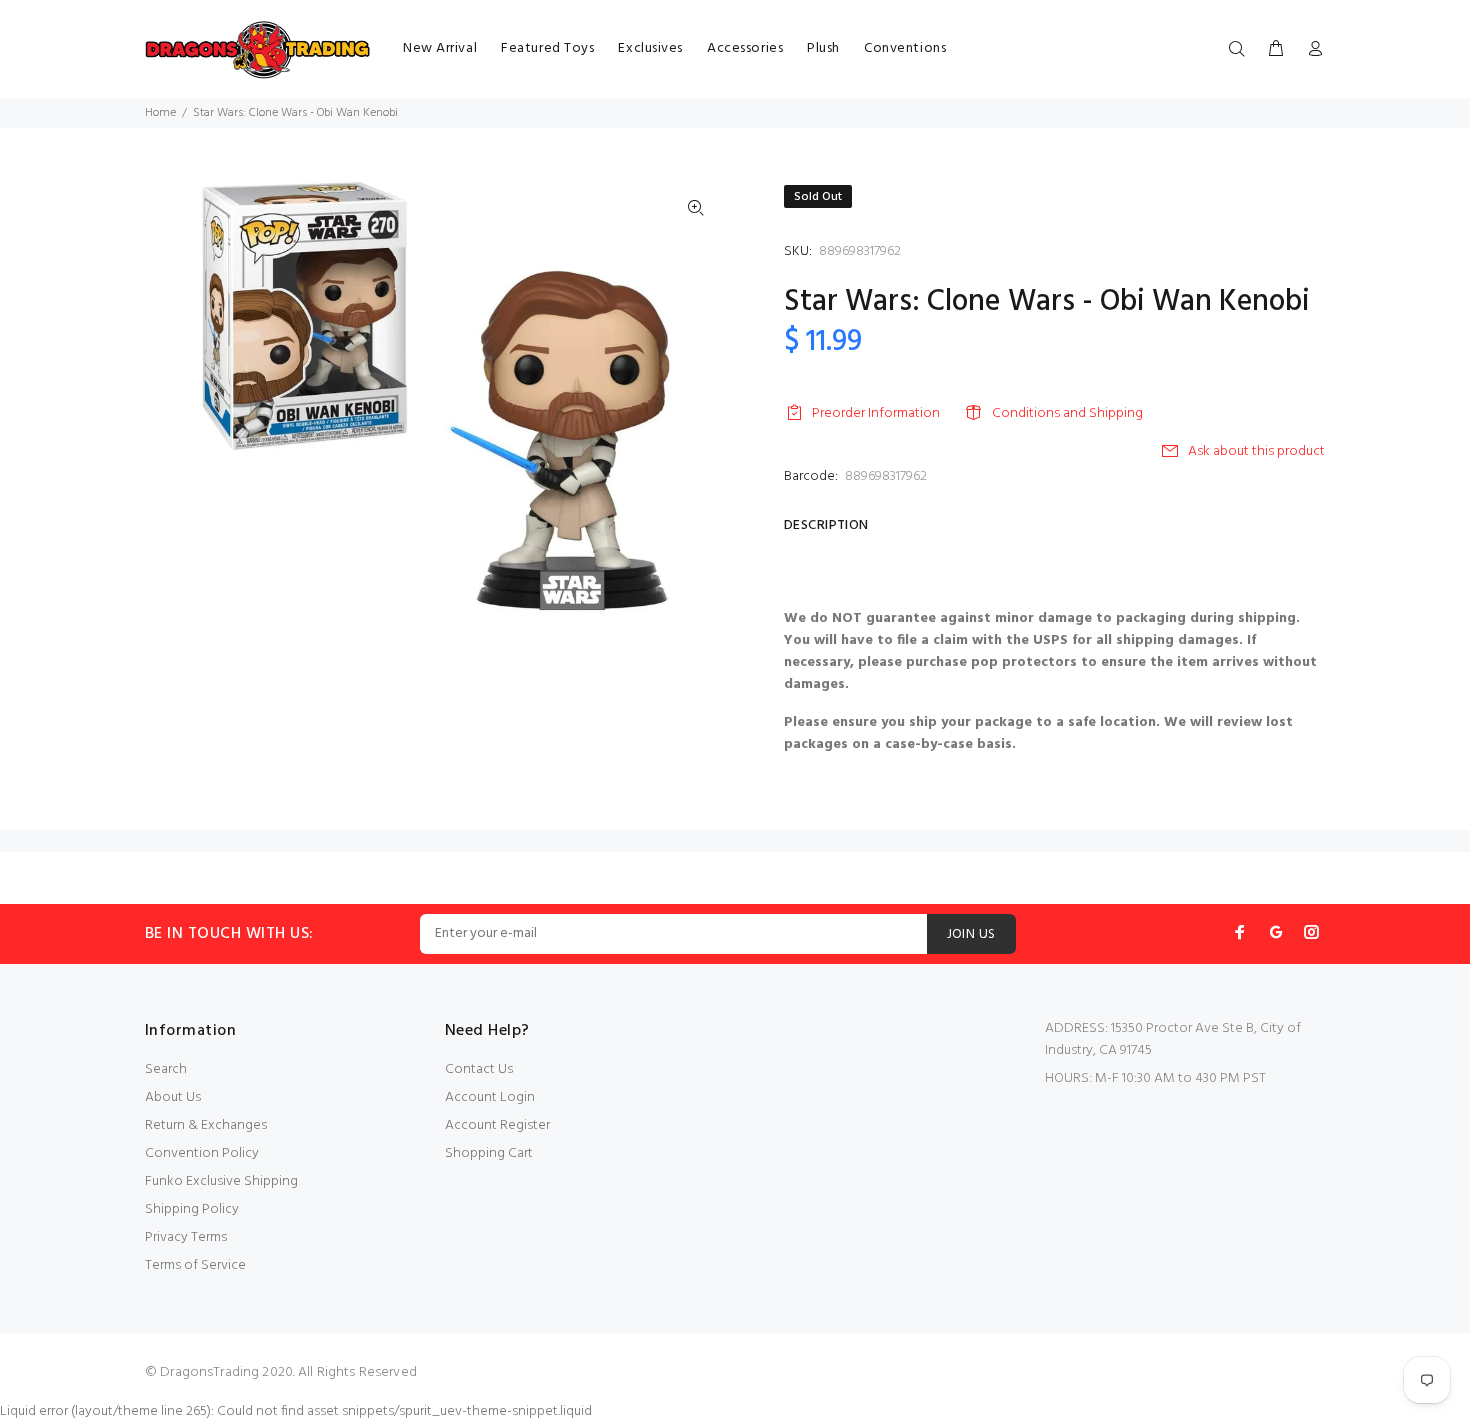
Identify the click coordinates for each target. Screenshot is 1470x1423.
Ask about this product (1256, 451)
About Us (173, 1097)
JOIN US (971, 934)
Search (166, 1069)
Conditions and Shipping (1067, 413)
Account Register (497, 1125)
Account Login (490, 1097)
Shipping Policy (192, 1209)
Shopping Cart (489, 1153)
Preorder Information (876, 413)
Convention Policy (202, 1153)
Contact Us (479, 1069)
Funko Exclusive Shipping (221, 1181)
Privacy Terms (186, 1237)
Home (160, 113)
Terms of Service (195, 1265)
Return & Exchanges (206, 1125)
